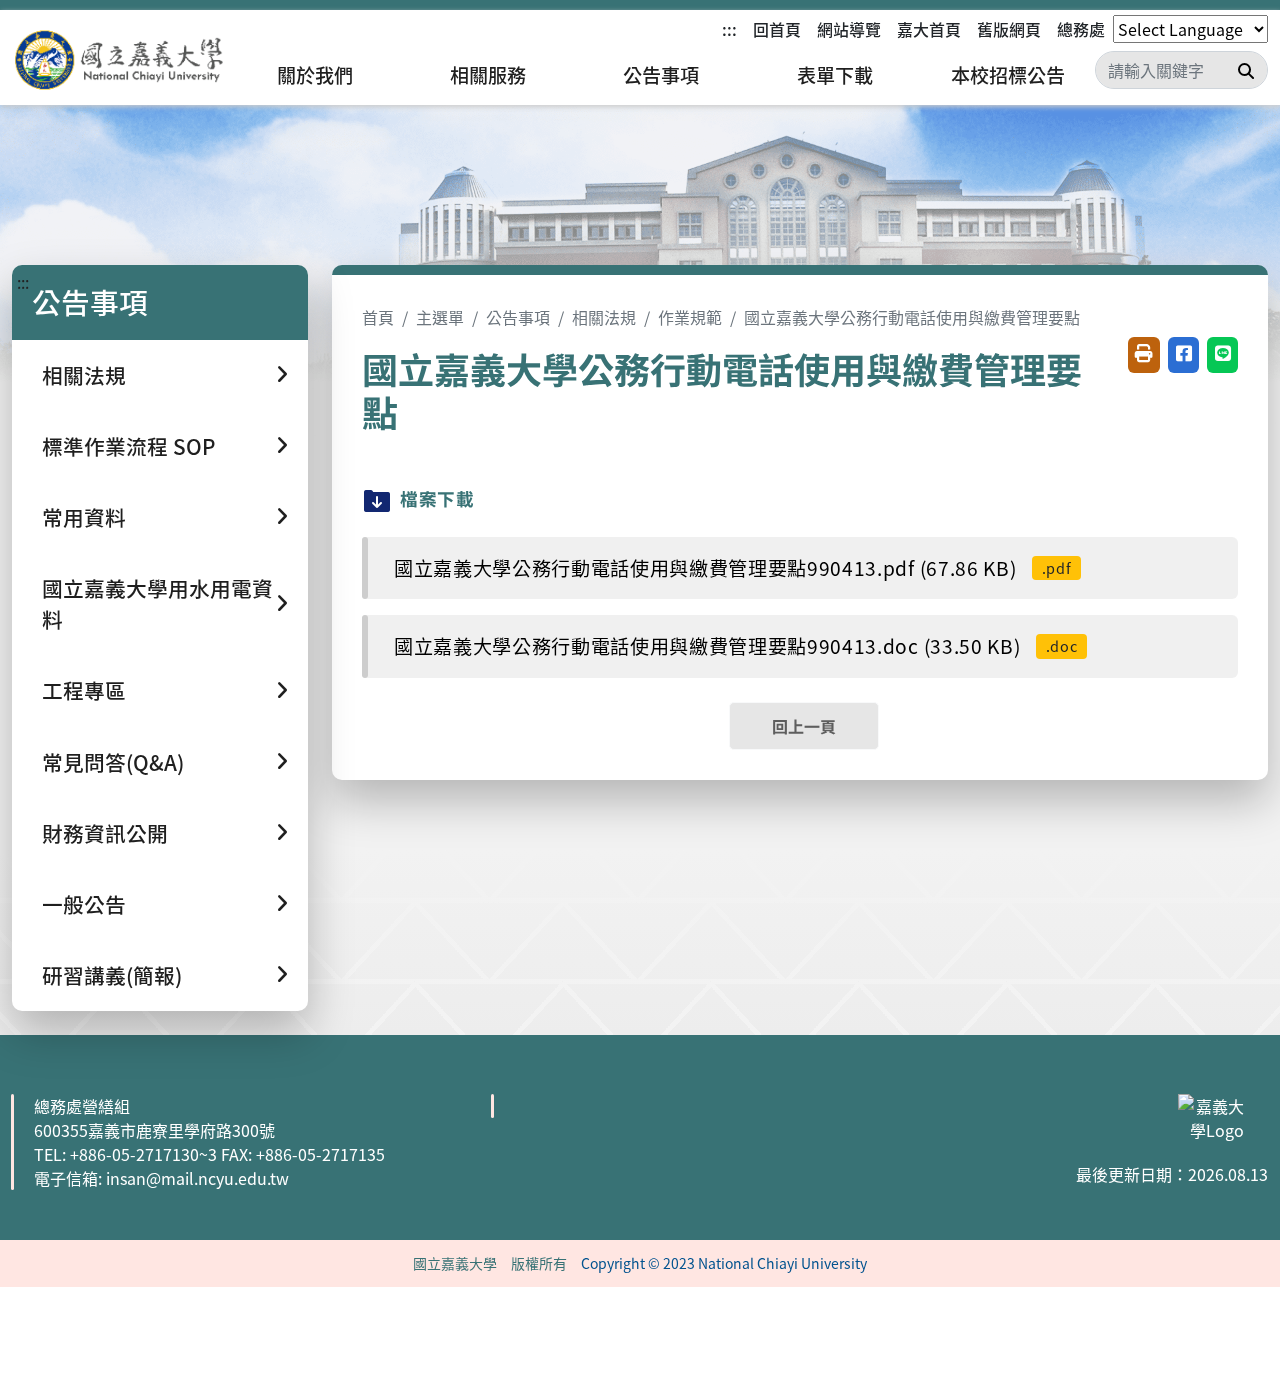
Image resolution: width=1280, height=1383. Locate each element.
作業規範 (690, 317)
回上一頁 (804, 726)
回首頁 (777, 29)
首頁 (378, 317)
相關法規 (604, 317)
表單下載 (835, 75)
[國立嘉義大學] (120, 60)
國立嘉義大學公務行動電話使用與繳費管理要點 (912, 317)
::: (729, 29)
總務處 (1081, 29)
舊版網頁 (1009, 29)
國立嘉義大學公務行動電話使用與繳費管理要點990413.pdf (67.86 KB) (732, 568)
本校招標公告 (1008, 75)
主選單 (440, 317)
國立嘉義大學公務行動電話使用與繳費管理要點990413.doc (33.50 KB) (735, 646)
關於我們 (315, 75)
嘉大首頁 (929, 29)
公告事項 (661, 75)
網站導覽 (849, 29)
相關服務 (488, 75)
